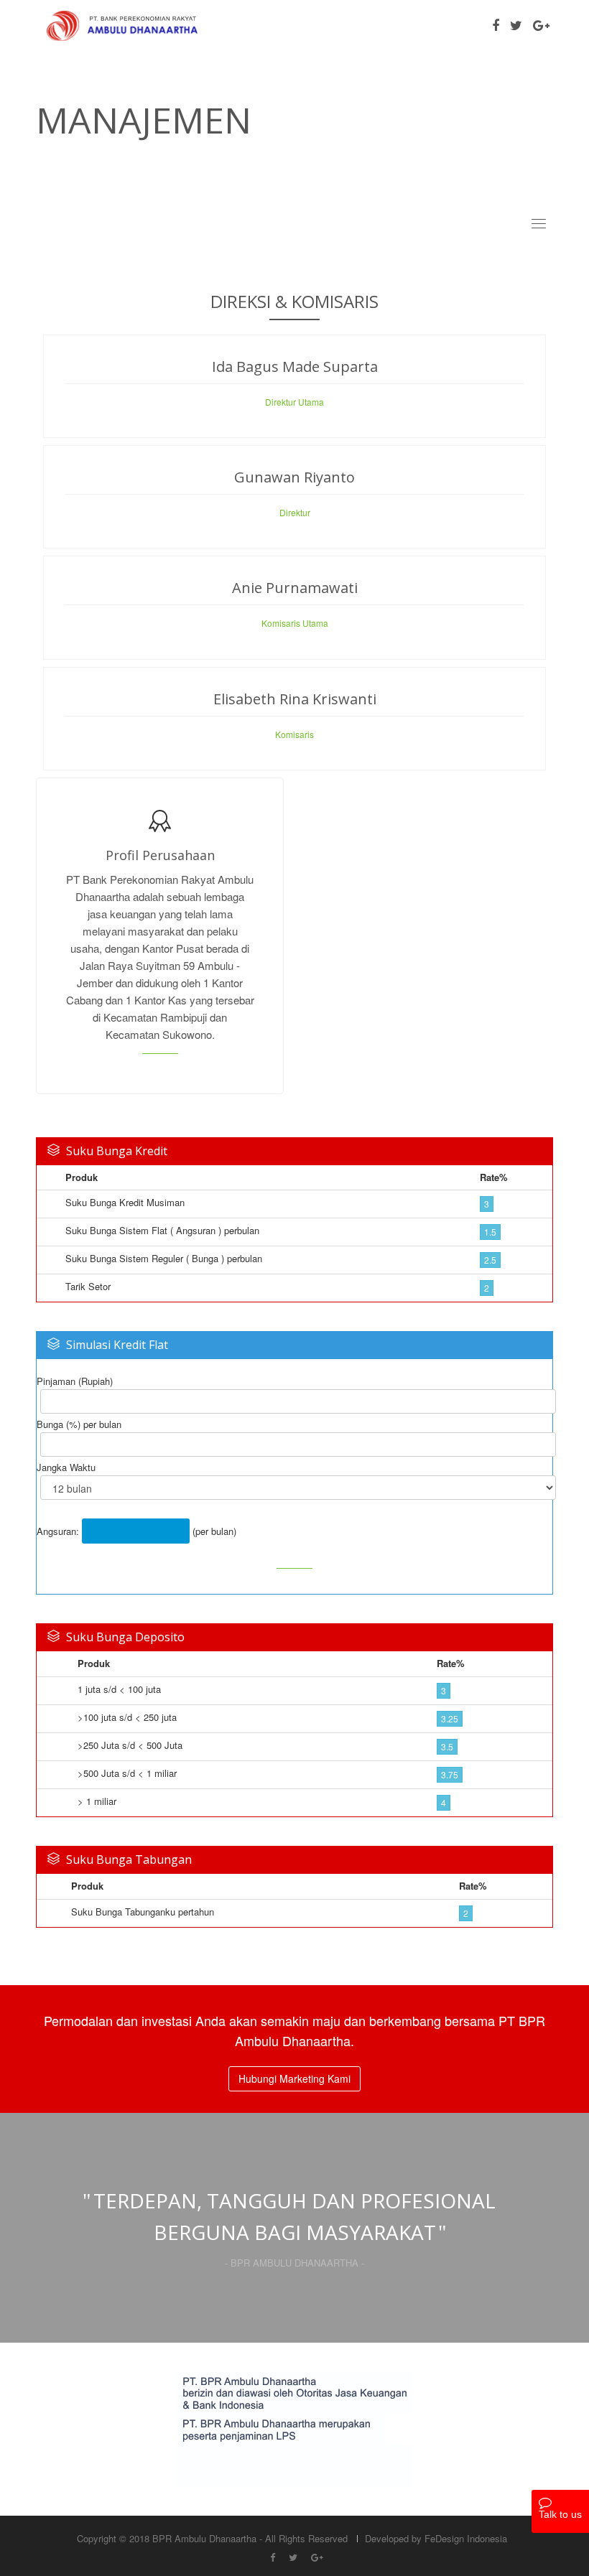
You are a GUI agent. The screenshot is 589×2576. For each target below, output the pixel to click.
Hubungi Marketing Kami (294, 2078)
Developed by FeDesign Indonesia (436, 2538)
